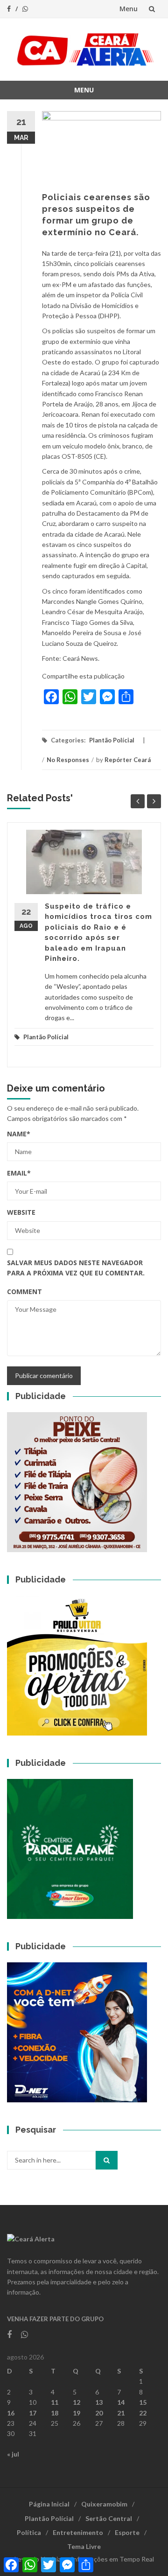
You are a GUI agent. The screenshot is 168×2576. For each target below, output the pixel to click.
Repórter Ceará (128, 760)
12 (77, 2402)
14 (121, 2402)
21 (121, 2413)
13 (99, 2402)
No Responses (68, 760)
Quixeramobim (104, 2504)
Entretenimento (78, 2532)
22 (143, 2413)
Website (21, 1212)
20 (99, 2413)
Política (29, 2532)
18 (55, 2413)
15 (143, 2402)
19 (77, 2413)
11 (55, 2402)
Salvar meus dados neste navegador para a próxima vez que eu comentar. (76, 1268)
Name (19, 1134)
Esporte (127, 2532)
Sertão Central (109, 2518)
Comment (24, 1291)
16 (11, 2413)
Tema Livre (84, 2546)
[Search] (107, 2160)
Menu (129, 9)
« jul (13, 2454)
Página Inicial (49, 2504)
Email (19, 1173)
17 (33, 2413)
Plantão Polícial (112, 740)
